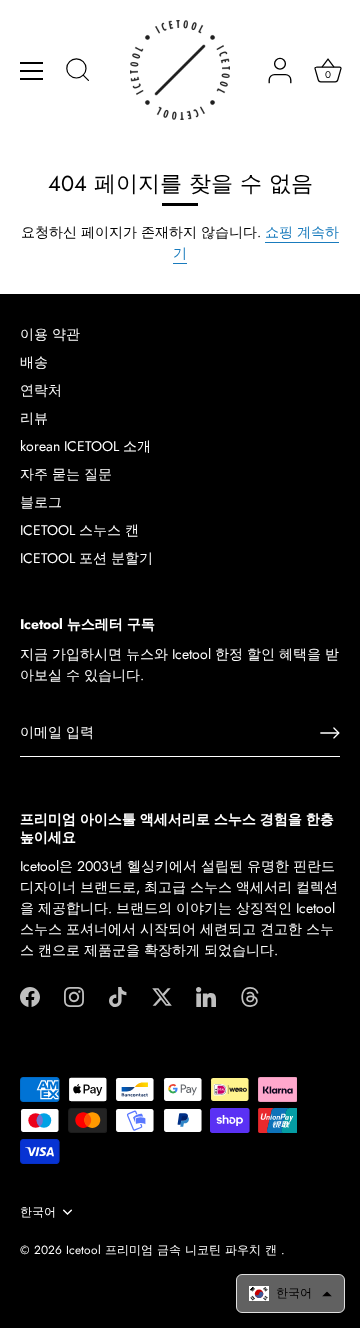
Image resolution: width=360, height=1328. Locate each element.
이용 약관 (50, 334)
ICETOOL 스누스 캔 (79, 530)
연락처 (41, 390)
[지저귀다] (162, 995)
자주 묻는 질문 (66, 474)
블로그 (41, 502)
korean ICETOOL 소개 (85, 446)
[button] (290, 1293)
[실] (250, 995)
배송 (34, 362)
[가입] (330, 733)
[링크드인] (206, 995)
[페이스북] (30, 995)
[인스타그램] (74, 995)
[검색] (78, 73)
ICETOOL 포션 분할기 (86, 558)
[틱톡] (118, 995)
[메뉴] (32, 71)
